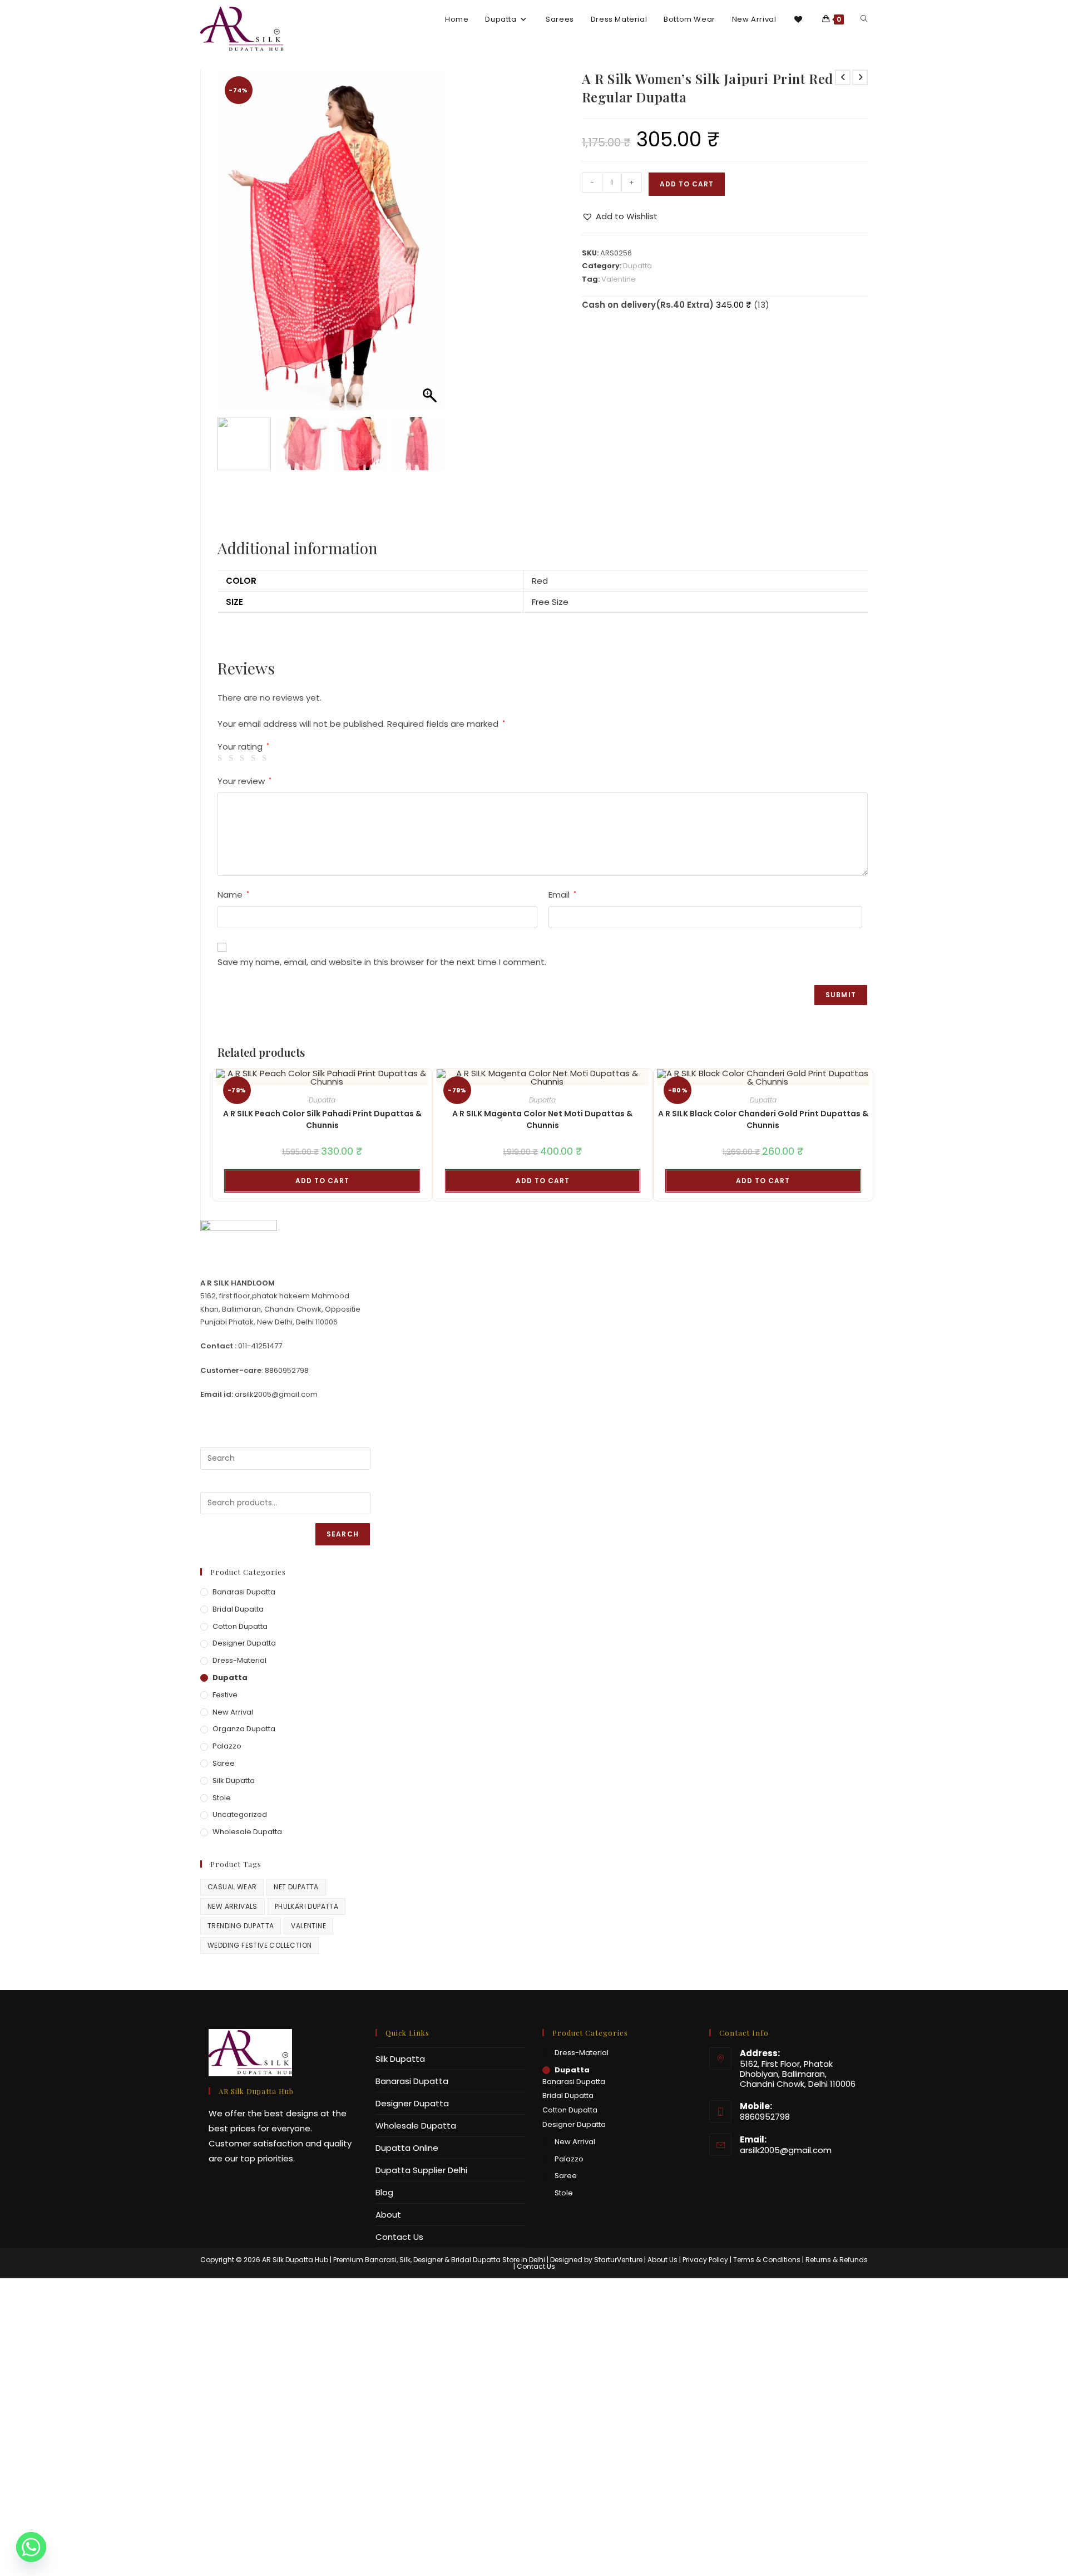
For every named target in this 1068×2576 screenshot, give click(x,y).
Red (540, 581)
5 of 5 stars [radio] (266, 758)
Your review (244, 781)
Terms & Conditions (767, 2260)
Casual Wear (232, 1887)
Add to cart (687, 184)
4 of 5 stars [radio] (255, 758)
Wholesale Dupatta (247, 1832)
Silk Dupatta (234, 1780)
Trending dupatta (241, 1926)
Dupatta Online (407, 2148)
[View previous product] (843, 77)
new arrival (233, 1712)
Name (233, 895)
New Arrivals (233, 1906)
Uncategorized (240, 1814)
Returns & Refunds (837, 2260)
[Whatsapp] (31, 2547)
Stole (222, 1798)
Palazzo (227, 1746)
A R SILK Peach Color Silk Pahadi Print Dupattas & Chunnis (322, 1119)
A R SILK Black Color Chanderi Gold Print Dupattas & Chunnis (763, 1119)
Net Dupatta (296, 1887)
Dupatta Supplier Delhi (421, 2170)
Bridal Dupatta (238, 1609)
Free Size (550, 602)
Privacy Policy (705, 2260)
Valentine (619, 279)
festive (225, 1695)
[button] (431, 246)
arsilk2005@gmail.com (786, 2150)
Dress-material (239, 1660)
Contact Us (399, 2237)
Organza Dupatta (244, 1729)
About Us (662, 2260)
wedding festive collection (259, 1945)
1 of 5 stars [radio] (222, 758)
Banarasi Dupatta (244, 1592)
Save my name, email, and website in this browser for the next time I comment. (382, 962)
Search (343, 1534)
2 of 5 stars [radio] (233, 758)
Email (562, 895)
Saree (224, 1763)
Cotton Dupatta (240, 1626)
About (388, 2215)
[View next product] (860, 77)
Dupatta (637, 266)
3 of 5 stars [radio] (244, 758)
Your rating (243, 747)
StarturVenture (618, 2260)
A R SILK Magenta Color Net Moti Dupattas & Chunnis (542, 1119)
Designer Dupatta (244, 1643)
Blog (384, 2192)
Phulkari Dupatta (306, 1906)
